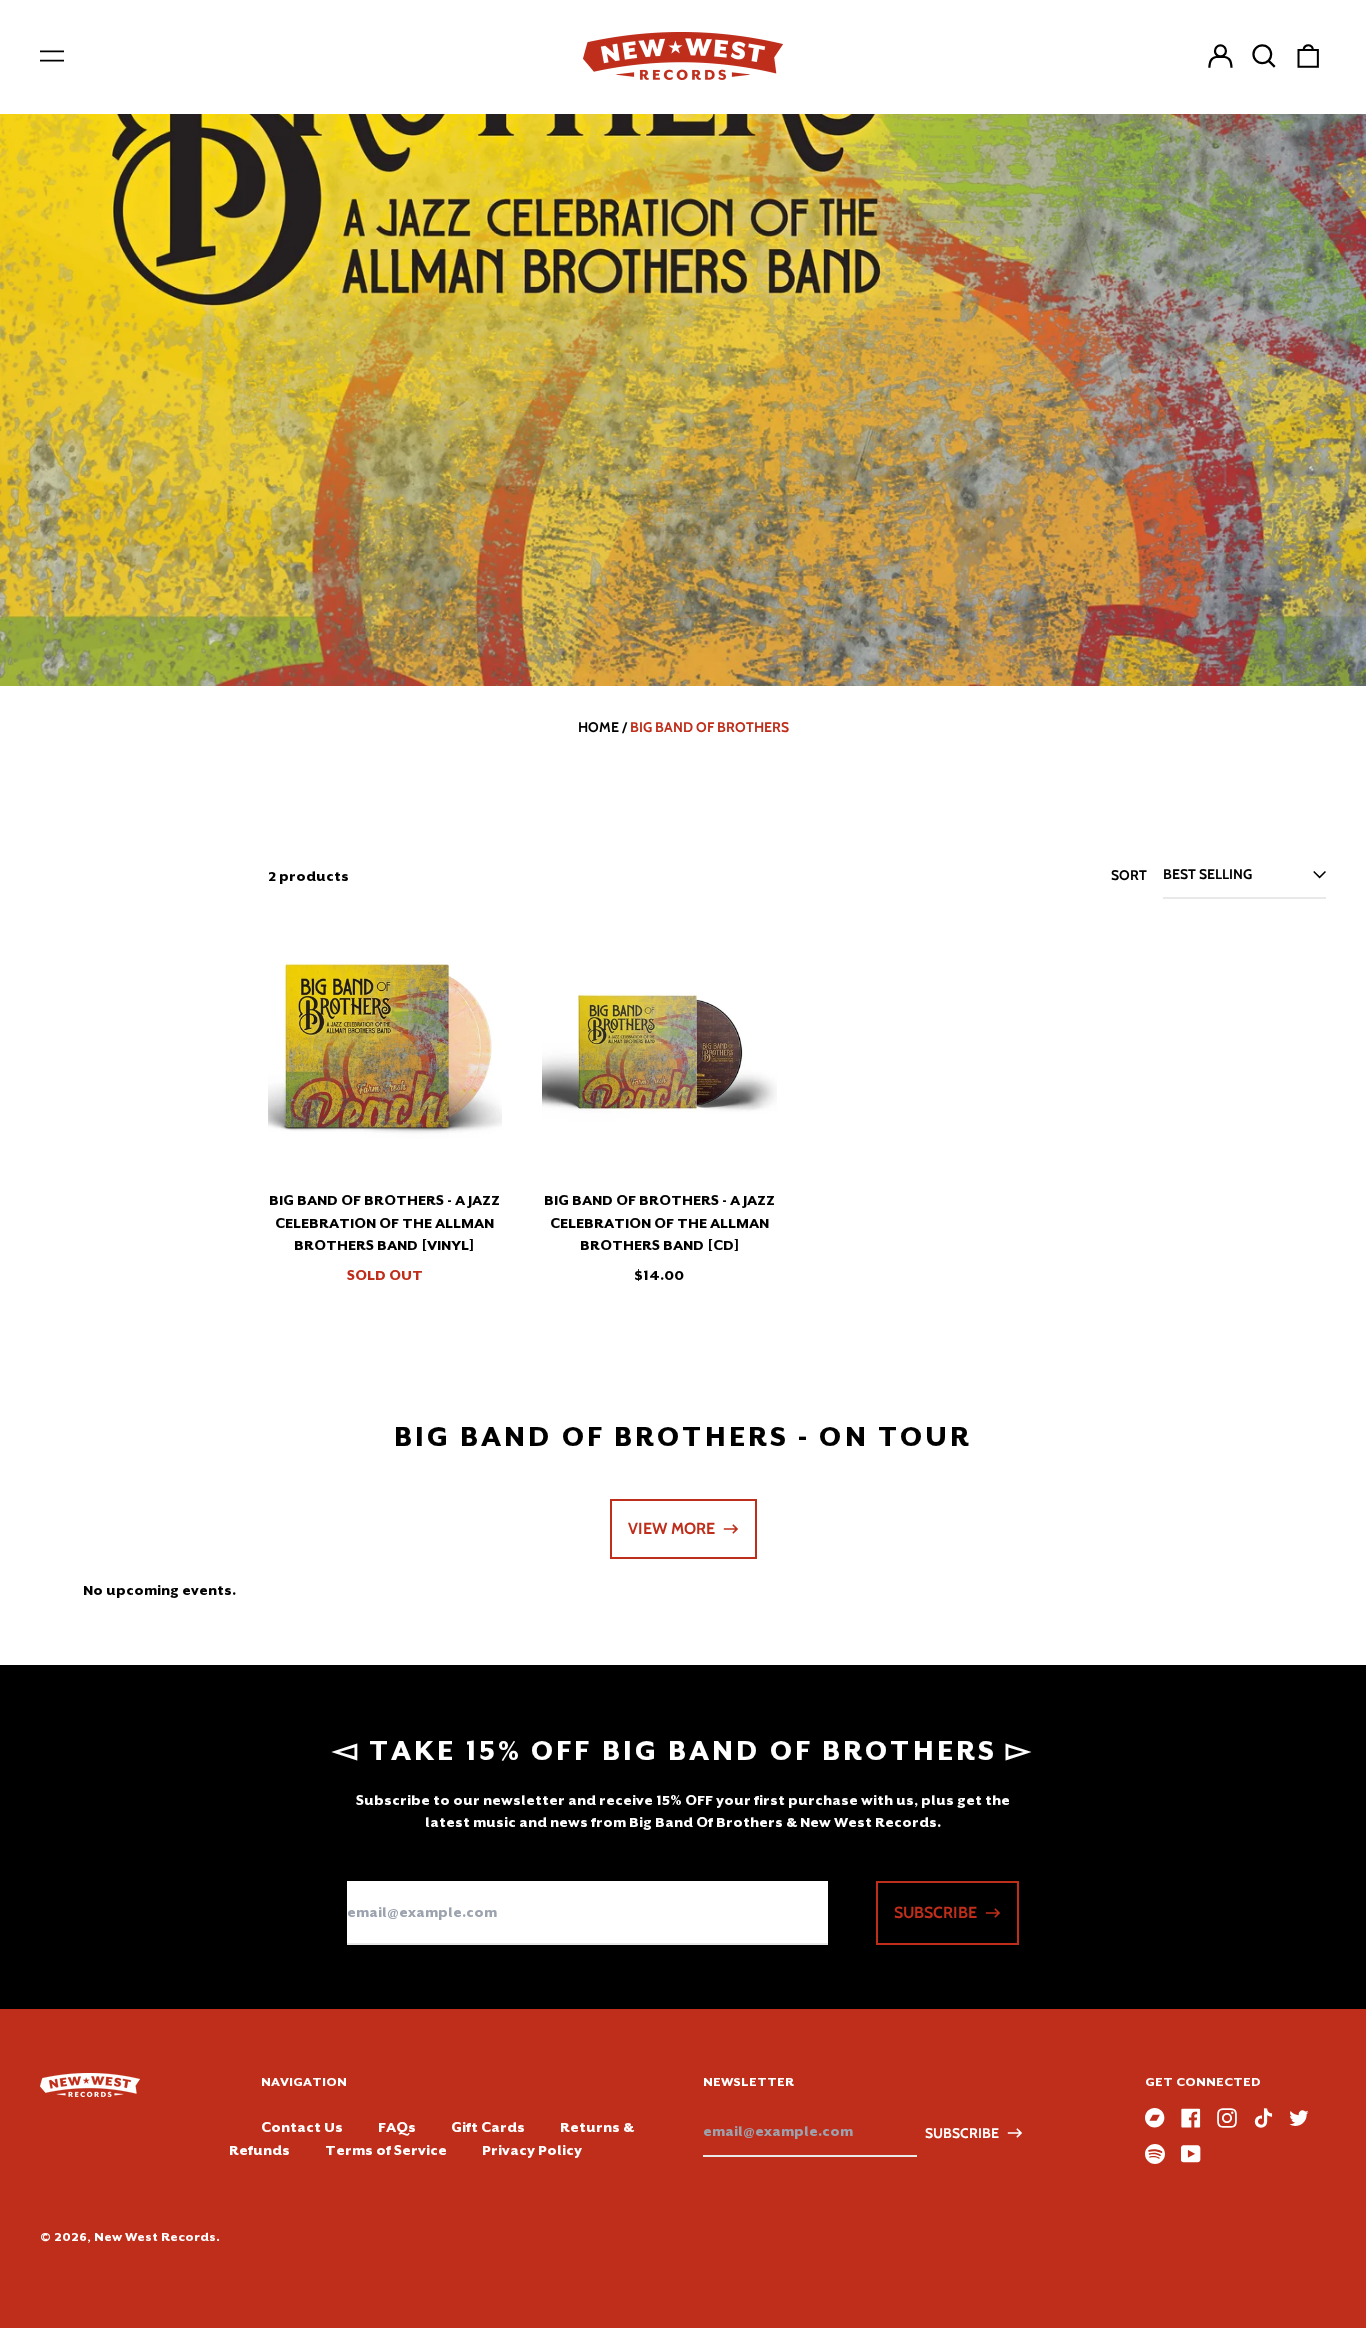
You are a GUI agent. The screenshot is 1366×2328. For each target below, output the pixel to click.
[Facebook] (1191, 2118)
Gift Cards (488, 2127)
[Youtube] (1191, 2154)
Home (598, 727)
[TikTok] (1263, 2118)
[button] (1264, 56)
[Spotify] (1155, 2154)
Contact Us (302, 2127)
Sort (1129, 875)
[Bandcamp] (1155, 2118)
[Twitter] (1299, 2118)
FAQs (397, 2127)
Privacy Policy (532, 2150)
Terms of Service (386, 2150)
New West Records (155, 2237)
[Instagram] (1227, 2118)
